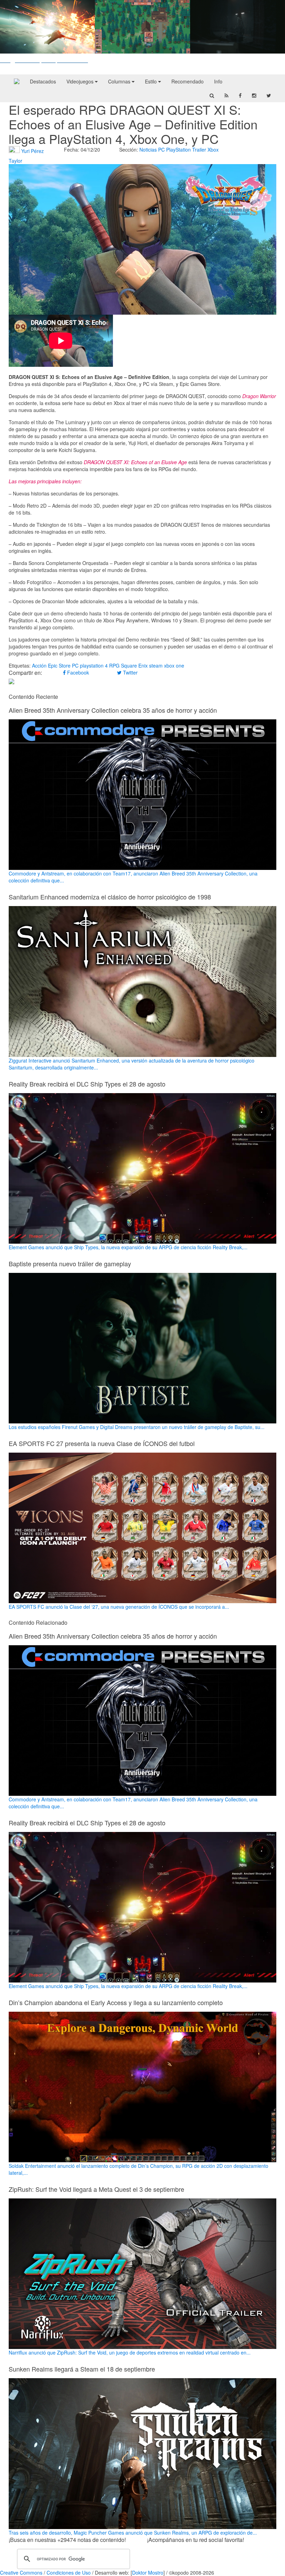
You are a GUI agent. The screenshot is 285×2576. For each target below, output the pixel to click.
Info (218, 81)
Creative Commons (21, 2573)
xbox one (174, 665)
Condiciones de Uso (69, 2573)
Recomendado (188, 81)
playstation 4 (94, 665)
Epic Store (59, 665)
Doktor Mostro (148, 2573)
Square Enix (134, 665)
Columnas (120, 81)
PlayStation (178, 150)
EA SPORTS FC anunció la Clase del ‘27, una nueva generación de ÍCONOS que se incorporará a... (119, 1607)
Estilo (152, 81)
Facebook (77, 672)
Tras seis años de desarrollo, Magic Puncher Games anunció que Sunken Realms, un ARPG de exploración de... (133, 2532)
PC (161, 150)
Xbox (213, 150)
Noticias (148, 150)
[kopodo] (17, 81)
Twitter (130, 672)
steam (156, 665)
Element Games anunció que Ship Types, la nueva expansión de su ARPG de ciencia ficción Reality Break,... (128, 1247)
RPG (114, 665)
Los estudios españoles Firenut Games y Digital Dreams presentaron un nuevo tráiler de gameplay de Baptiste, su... (137, 1427)
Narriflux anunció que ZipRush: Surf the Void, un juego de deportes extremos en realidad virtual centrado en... (130, 2352)
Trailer (199, 150)
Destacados (43, 81)
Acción (39, 665)
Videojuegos (81, 81)
